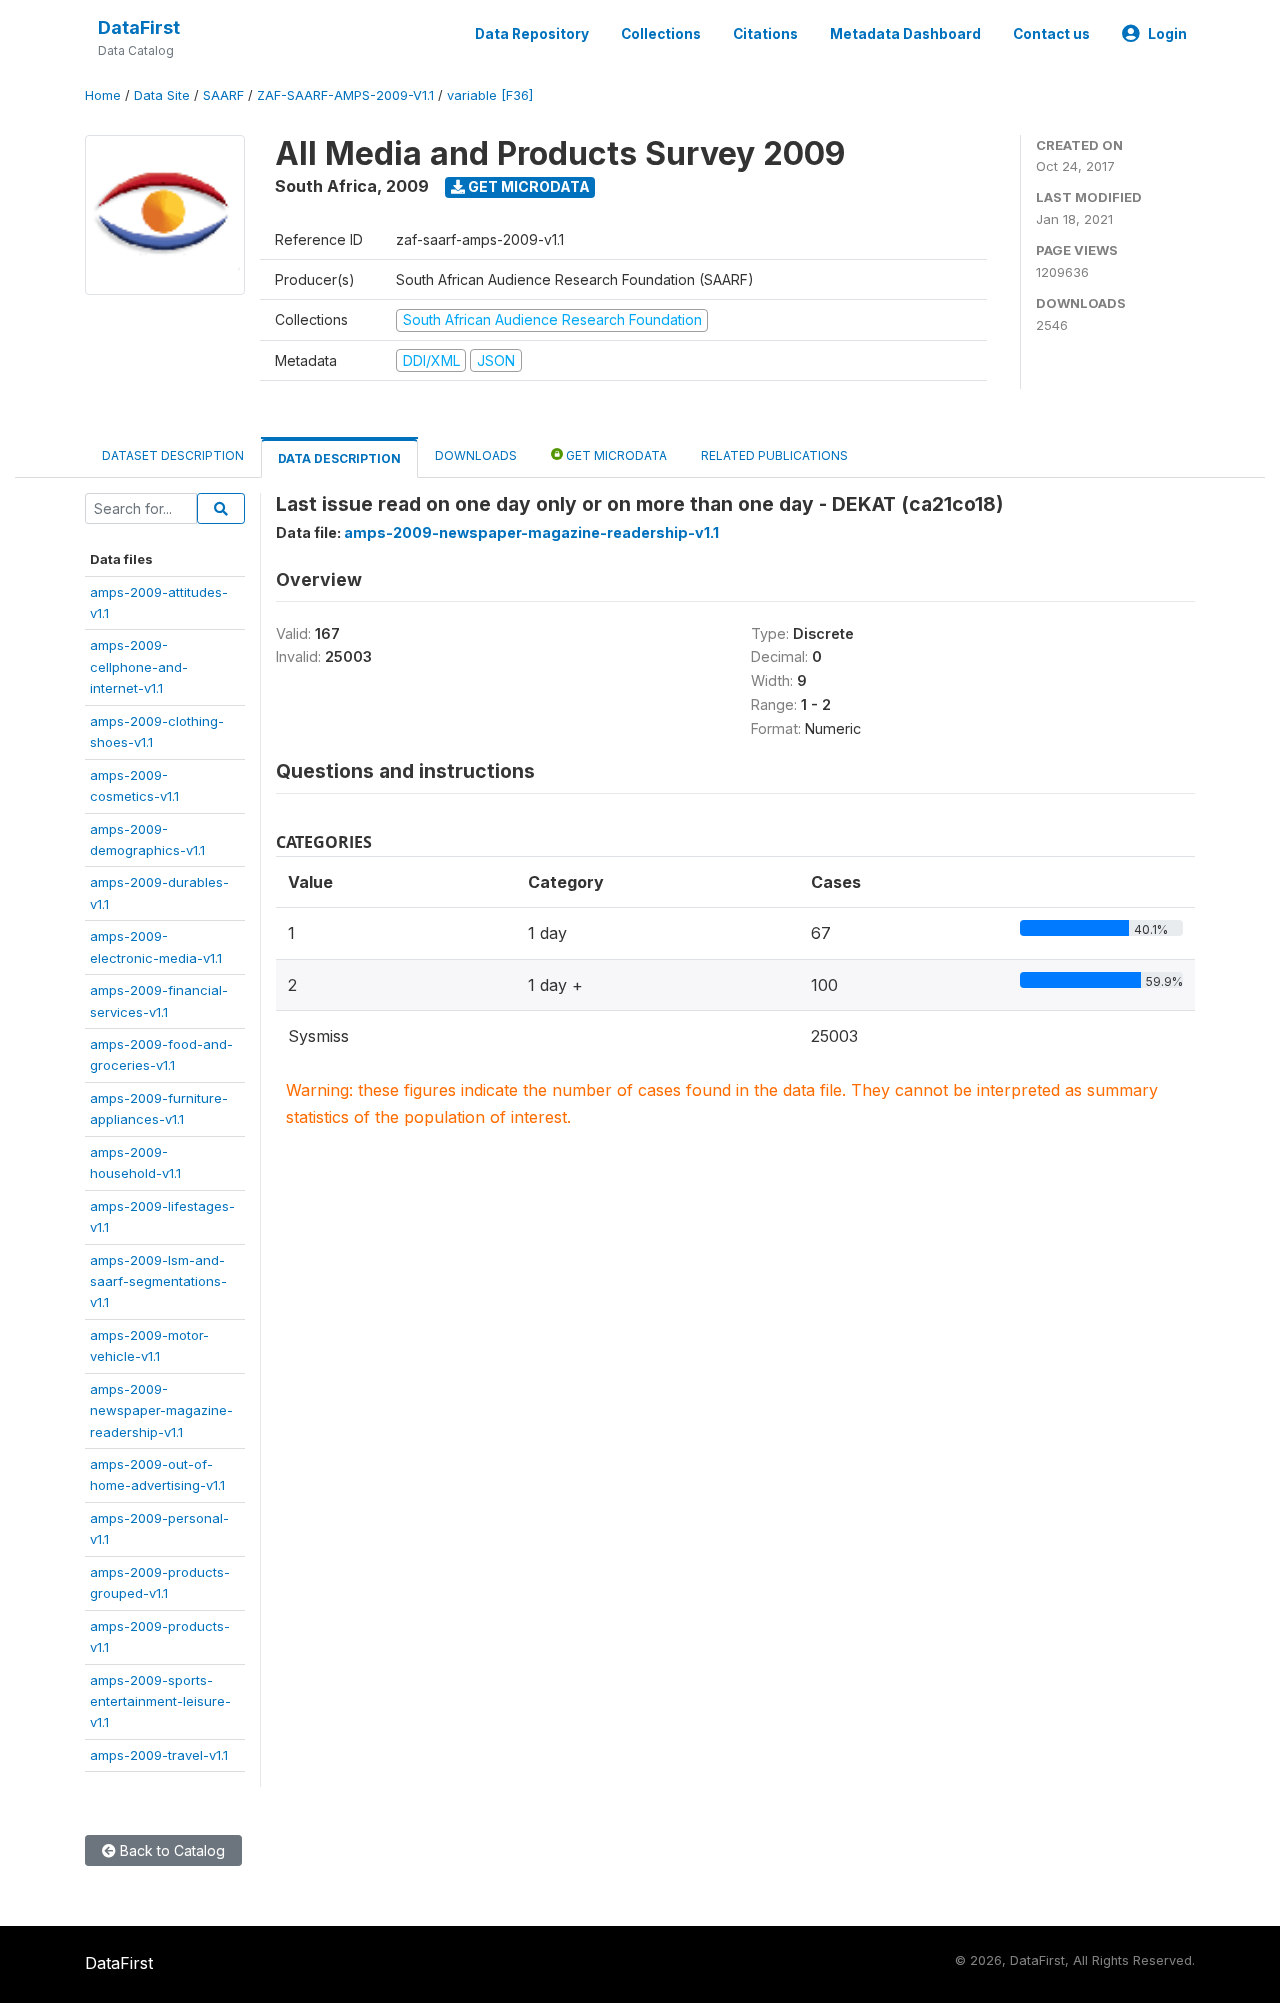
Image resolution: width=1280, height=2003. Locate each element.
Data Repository (532, 34)
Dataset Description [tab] (173, 455)
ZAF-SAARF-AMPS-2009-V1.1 (345, 95)
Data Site (162, 95)
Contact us (1051, 34)
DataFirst (139, 27)
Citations (765, 34)
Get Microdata (527, 186)
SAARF (223, 95)
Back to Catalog (170, 1850)
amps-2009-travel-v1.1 (159, 1755)
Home (103, 95)
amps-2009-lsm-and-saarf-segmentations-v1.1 (158, 1281)
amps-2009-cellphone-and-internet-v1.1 (139, 666)
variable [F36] (490, 95)
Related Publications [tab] (774, 455)
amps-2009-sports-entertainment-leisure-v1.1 (160, 1701)
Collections (661, 34)
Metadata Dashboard (905, 34)
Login (1167, 34)
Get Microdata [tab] (615, 455)
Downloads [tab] (476, 455)
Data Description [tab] (339, 458)
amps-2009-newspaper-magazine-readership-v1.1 (161, 1410)
